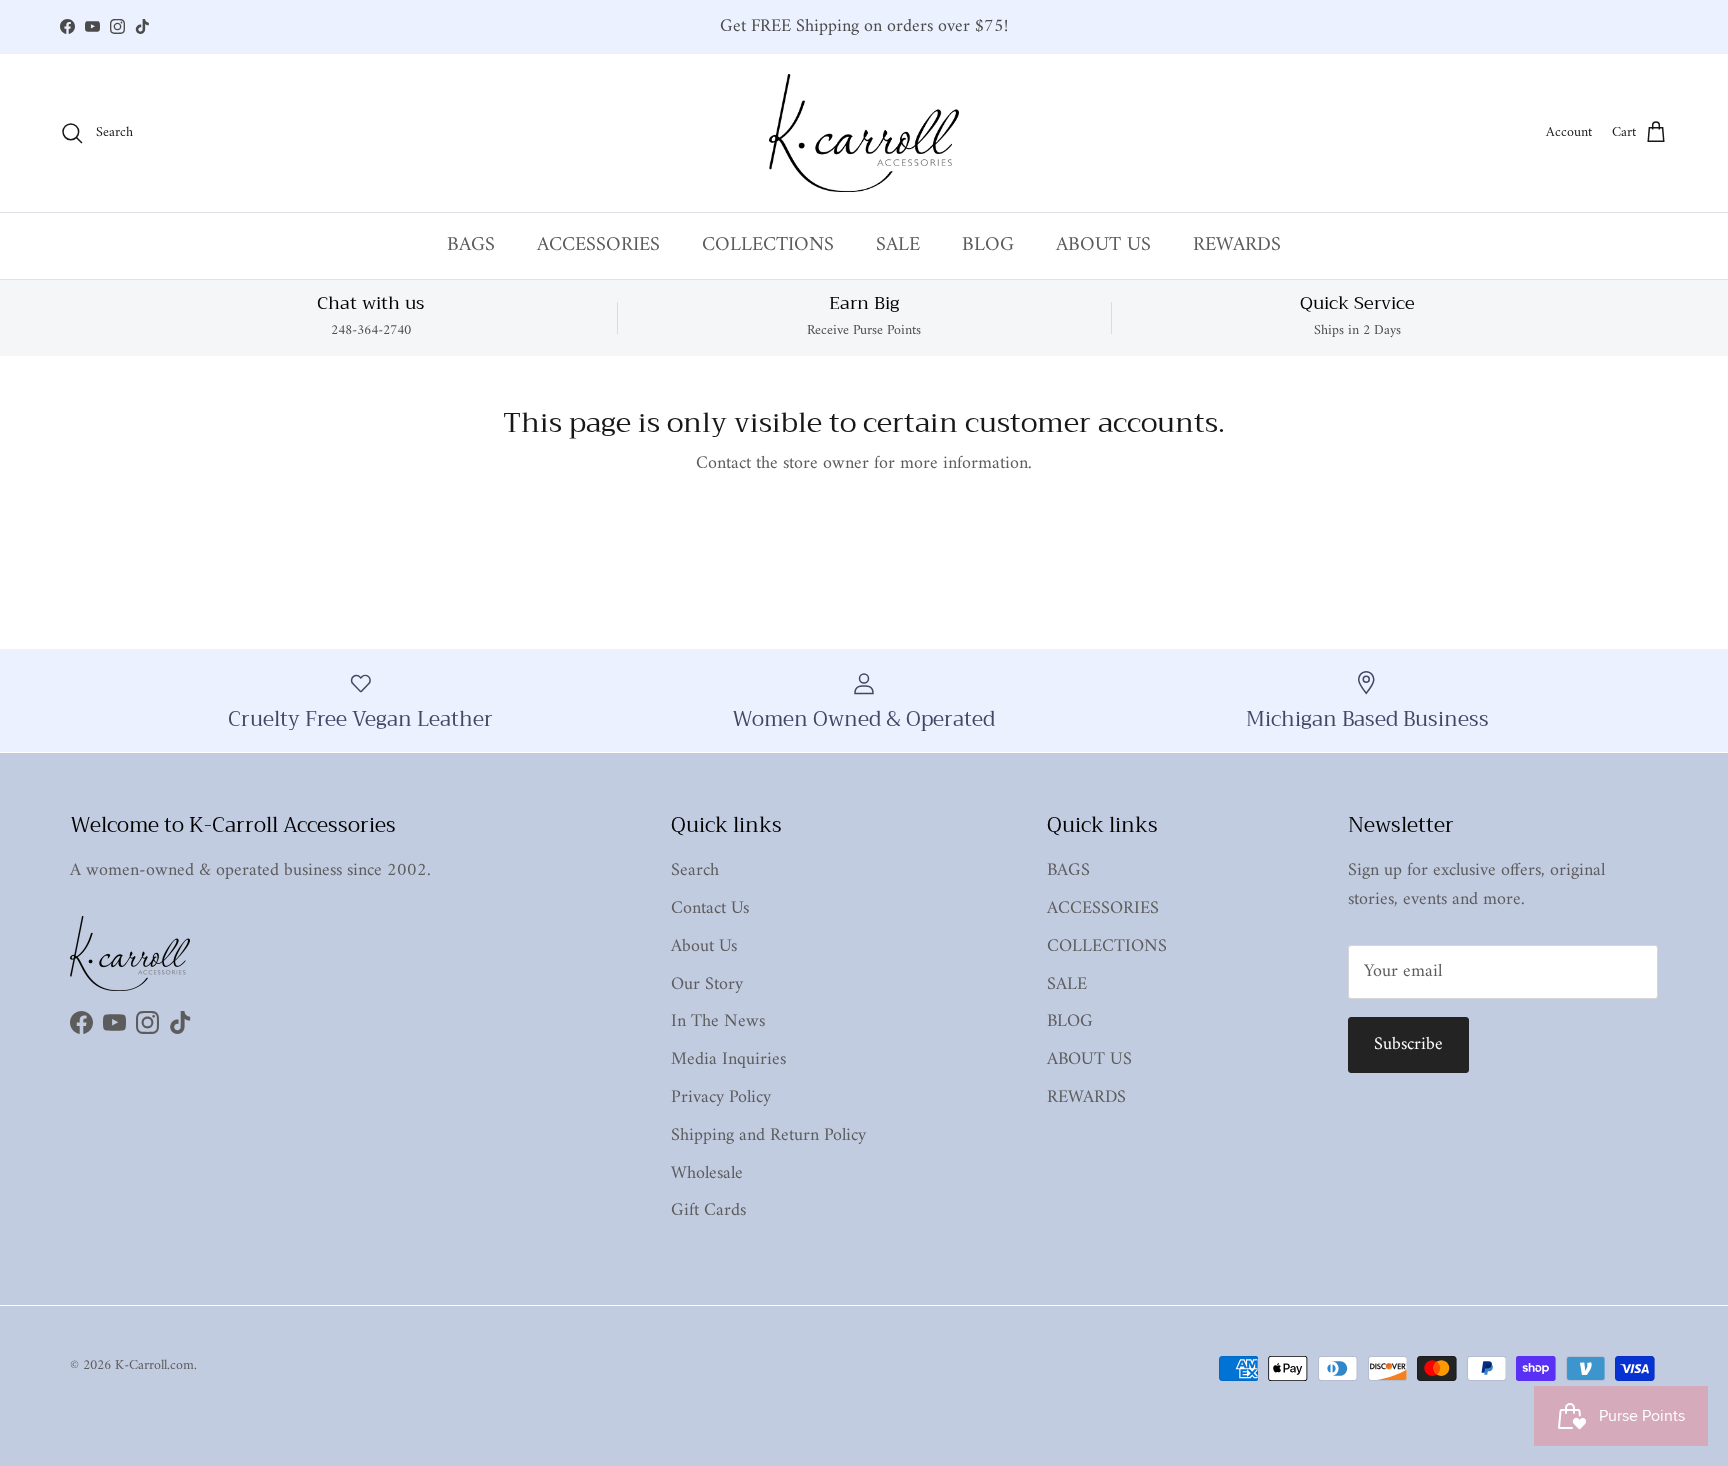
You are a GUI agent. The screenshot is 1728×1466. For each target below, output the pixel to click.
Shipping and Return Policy (768, 1135)
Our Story (707, 984)
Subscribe (1408, 1044)
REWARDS (1237, 245)
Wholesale (707, 1173)
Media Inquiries (728, 1059)
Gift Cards (708, 1210)
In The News (718, 1021)
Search (695, 870)
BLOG (988, 245)
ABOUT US (1103, 245)
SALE (898, 245)
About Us (704, 946)
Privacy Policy (721, 1097)
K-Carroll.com (154, 1365)
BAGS (471, 245)
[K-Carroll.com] (864, 133)
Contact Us (710, 908)
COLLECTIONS (768, 245)
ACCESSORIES (598, 245)
